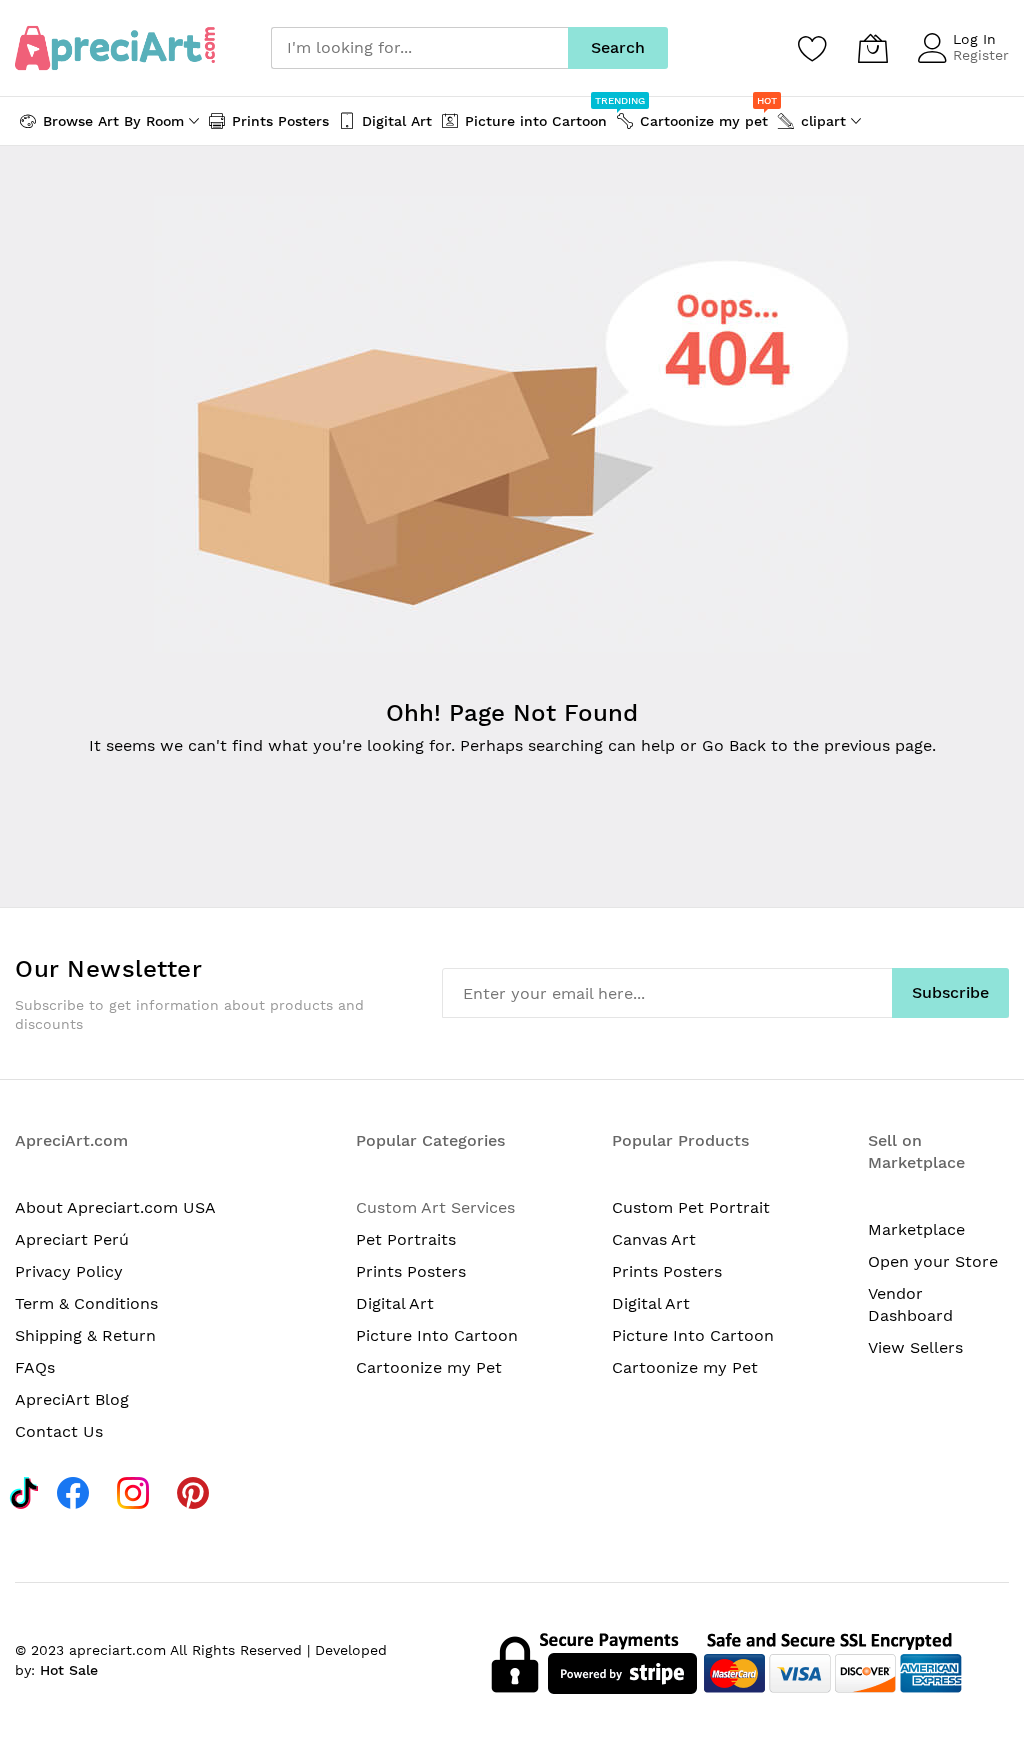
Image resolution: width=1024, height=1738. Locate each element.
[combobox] (419, 48)
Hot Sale (69, 1670)
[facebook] (78, 1490)
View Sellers (915, 1347)
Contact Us (59, 1431)
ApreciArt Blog (72, 1399)
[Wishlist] (813, 48)
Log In (974, 39)
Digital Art (395, 1303)
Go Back (734, 745)
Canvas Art (654, 1239)
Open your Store (933, 1261)
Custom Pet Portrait (691, 1207)
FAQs (35, 1367)
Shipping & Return (85, 1335)
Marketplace (916, 1229)
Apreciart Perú (72, 1239)
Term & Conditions (86, 1303)
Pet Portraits (406, 1239)
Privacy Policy (69, 1271)
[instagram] (138, 1490)
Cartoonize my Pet (429, 1367)
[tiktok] (24, 1490)
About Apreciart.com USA (115, 1207)
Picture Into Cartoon (437, 1335)
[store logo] (115, 48)
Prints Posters (411, 1271)
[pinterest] (198, 1490)
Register (981, 55)
